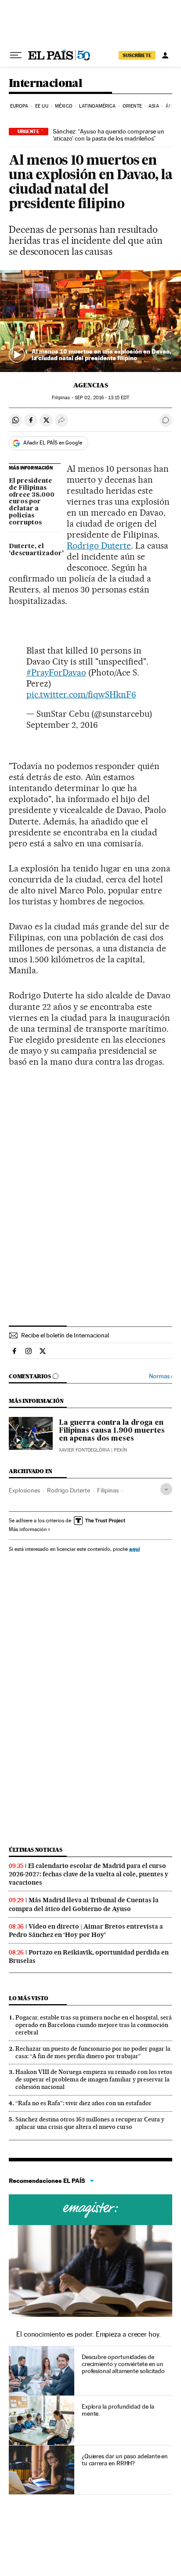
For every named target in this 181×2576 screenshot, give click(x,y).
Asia (154, 106)
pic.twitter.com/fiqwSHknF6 (81, 694)
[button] (90, 321)
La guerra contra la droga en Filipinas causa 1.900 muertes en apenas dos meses (112, 1431)
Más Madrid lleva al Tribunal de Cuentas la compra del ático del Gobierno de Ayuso (84, 1904)
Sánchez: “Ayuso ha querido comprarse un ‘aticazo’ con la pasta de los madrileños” (109, 135)
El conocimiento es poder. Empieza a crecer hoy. (89, 2334)
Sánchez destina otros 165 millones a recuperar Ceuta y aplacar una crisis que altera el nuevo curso (90, 2123)
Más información (28, 1529)
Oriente (132, 106)
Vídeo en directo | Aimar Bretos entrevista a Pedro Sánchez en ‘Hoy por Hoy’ (86, 1931)
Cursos (90, 2210)
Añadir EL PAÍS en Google (53, 443)
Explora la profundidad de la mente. (118, 2410)
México (64, 106)
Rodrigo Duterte (99, 546)
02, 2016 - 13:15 (102, 398)
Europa (19, 106)
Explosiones (24, 1490)
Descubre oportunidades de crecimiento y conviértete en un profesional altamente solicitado (123, 2364)
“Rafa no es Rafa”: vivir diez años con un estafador (83, 2103)
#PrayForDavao (56, 672)
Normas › (161, 1376)
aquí (134, 1549)
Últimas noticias (36, 1850)
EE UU (42, 106)
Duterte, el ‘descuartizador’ (35, 550)
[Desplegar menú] (16, 55)
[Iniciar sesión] (165, 55)
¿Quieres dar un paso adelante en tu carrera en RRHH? (125, 2460)
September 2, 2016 (62, 725)
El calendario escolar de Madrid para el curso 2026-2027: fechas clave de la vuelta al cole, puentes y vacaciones (89, 1874)
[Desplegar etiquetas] (166, 1489)
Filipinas (108, 1490)
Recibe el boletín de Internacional (65, 1335)
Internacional (45, 84)
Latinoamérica (97, 106)
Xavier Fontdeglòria (84, 1450)
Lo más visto (29, 1998)
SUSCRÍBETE (137, 55)
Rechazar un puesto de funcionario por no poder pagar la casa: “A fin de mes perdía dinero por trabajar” (93, 2052)
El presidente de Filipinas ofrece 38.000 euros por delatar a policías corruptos (32, 502)
